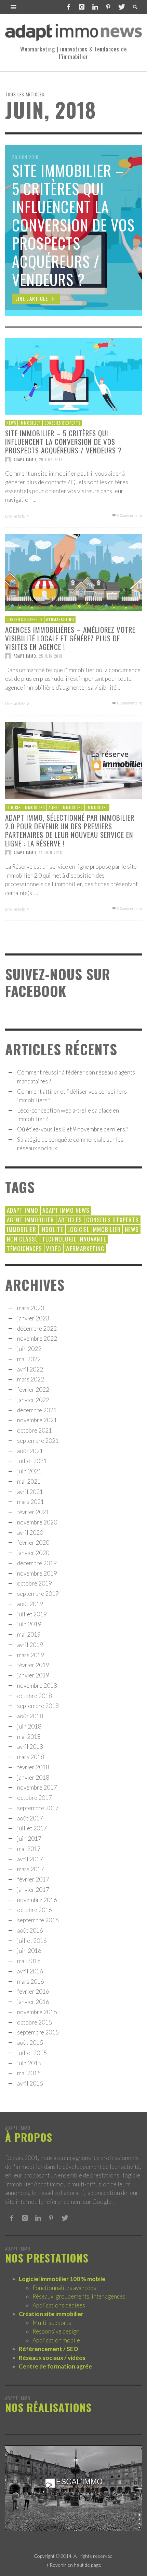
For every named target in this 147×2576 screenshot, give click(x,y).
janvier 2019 (33, 1675)
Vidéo (54, 1249)
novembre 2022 (37, 1338)
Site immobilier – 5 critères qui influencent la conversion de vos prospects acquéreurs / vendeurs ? (63, 441)
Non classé (22, 1239)
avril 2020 (30, 1533)
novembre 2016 (37, 1900)
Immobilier (30, 423)
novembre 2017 (37, 1787)
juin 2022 (29, 1349)
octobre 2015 (35, 2022)
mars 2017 (31, 1869)
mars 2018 (31, 1757)
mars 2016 (31, 1981)
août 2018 (30, 1716)
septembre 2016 (38, 1920)
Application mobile (56, 2340)
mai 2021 (29, 1481)
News (11, 423)
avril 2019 (30, 1645)
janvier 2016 (33, 2002)
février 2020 (33, 1542)
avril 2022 (30, 1369)
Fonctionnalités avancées (64, 2288)
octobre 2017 (35, 1798)
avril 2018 (30, 1747)
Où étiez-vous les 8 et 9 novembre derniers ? (73, 1129)
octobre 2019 (35, 1583)
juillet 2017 (32, 1828)
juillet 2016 (32, 1941)
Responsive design (56, 2331)
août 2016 (30, 1930)
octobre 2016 (35, 1910)
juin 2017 (29, 1838)
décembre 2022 (37, 1328)
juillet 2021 (32, 1461)
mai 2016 (29, 1961)
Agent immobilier (66, 807)
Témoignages (24, 1249)
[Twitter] (121, 7)
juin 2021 (29, 1471)
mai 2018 (29, 1737)
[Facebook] (69, 7)
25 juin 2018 (51, 656)
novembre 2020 (37, 1522)
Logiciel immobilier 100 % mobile (62, 2279)
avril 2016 (30, 1971)
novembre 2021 (37, 1420)
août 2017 (30, 1818)
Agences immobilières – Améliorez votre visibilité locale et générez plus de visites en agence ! (70, 638)
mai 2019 (29, 1634)
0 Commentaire (129, 515)
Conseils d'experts (62, 423)
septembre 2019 (38, 1594)
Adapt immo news (66, 1210)
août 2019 (30, 1604)
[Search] (14, 7)
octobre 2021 (35, 1430)
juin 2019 (29, 1624)
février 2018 (33, 1767)
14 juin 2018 (51, 853)
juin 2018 (29, 1726)
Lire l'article (15, 516)
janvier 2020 (33, 1553)
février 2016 (33, 1991)
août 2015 (30, 2043)
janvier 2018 (33, 1777)
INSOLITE (52, 1229)
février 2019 (33, 1665)
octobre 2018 (35, 1696)
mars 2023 (31, 1308)
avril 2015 (30, 2083)
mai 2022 (29, 1359)
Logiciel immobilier (26, 807)
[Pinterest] (108, 7)
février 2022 (33, 1390)
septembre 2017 (38, 1808)
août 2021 (30, 1451)
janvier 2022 (33, 1400)
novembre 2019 (37, 1573)
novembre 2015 (37, 2012)
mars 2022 (31, 1379)
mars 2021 (31, 1502)
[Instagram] (82, 7)
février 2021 (33, 1512)
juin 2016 (29, 1951)
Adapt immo (23, 1210)
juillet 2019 (32, 1614)
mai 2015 (29, 2073)
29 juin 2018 (51, 460)
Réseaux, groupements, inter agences (79, 2296)
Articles (70, 1220)
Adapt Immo (25, 460)
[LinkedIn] (95, 7)
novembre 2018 (37, 1685)
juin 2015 (29, 2063)
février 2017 (33, 1879)
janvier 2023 (33, 1318)
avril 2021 (30, 1492)
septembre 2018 (38, 1706)
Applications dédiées (59, 2305)
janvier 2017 (33, 1890)
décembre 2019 (37, 1563)
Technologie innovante (74, 1239)
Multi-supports (52, 2323)
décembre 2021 (37, 1410)
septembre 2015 (38, 2032)
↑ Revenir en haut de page (74, 2565)
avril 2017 (30, 1859)
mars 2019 (31, 1655)
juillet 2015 (32, 2053)
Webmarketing (60, 619)
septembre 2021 (38, 1441)
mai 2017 (29, 1849)
